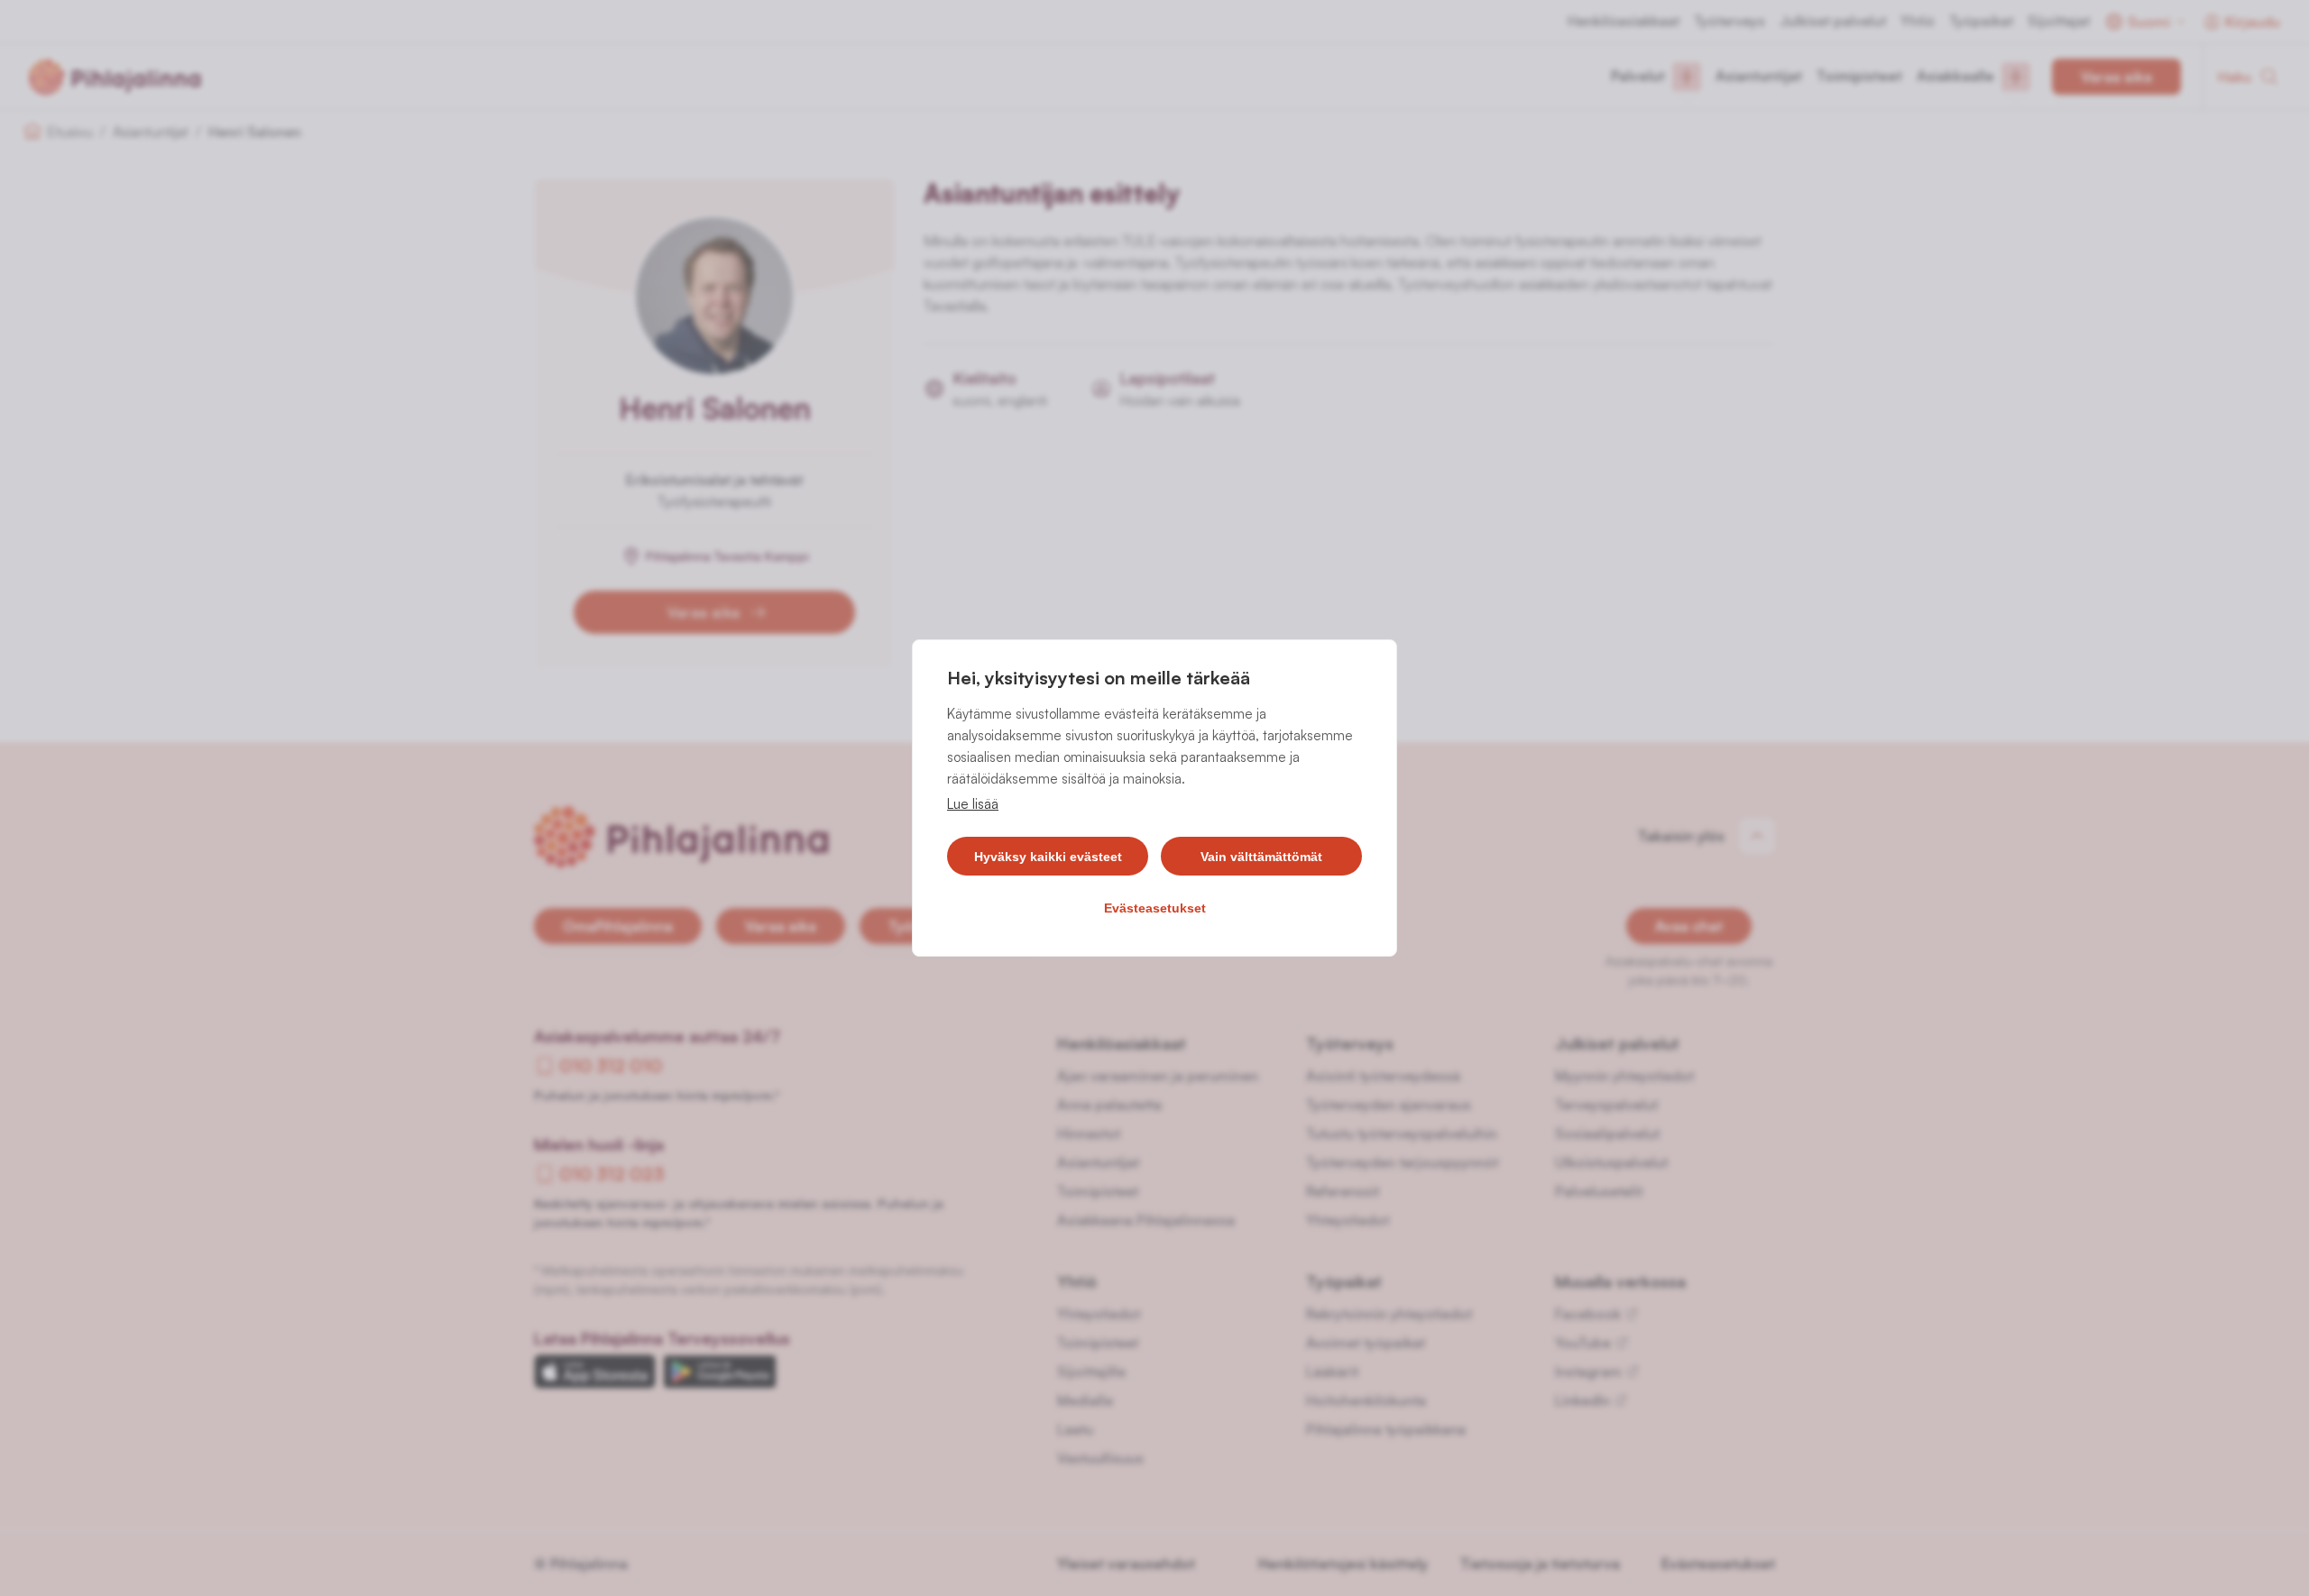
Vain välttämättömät (1261, 857)
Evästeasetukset (1155, 908)
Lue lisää (973, 804)
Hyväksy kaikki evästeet (1048, 857)
